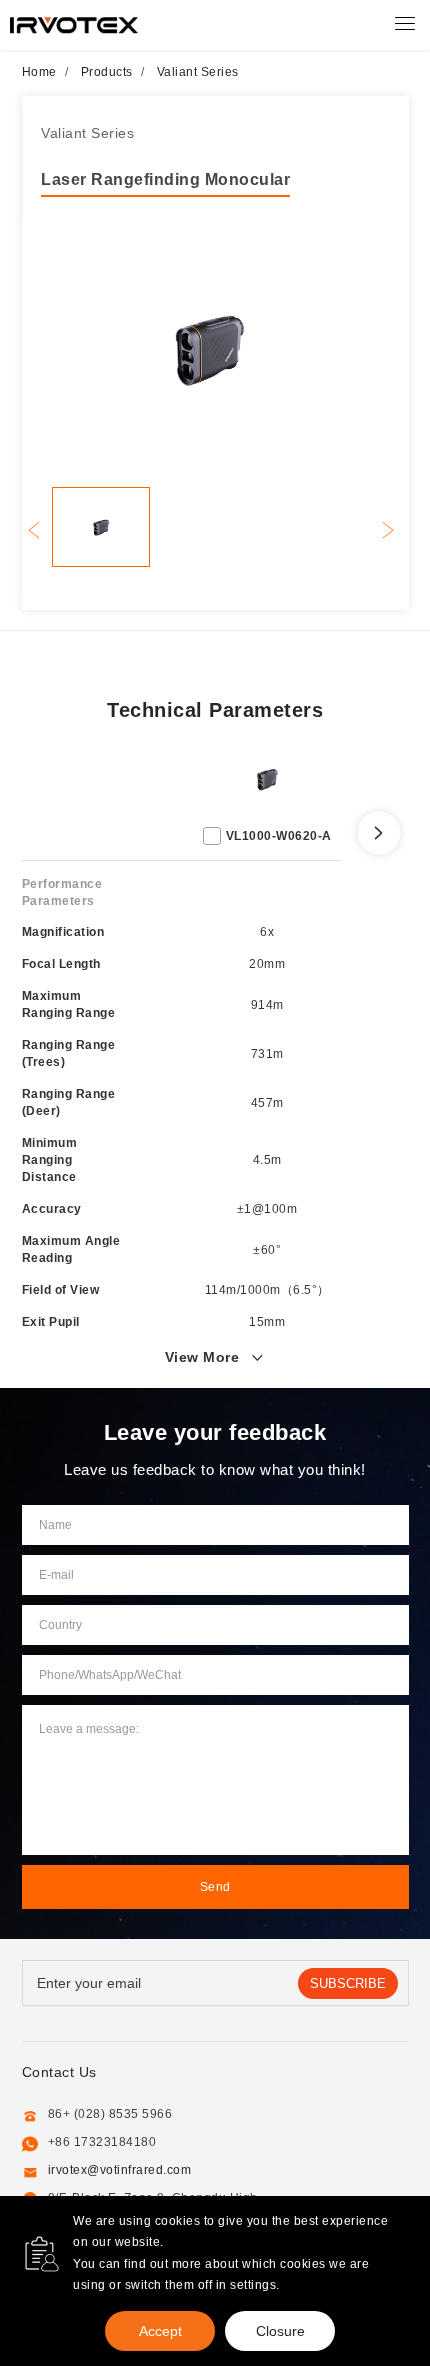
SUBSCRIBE (348, 1983)
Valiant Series (198, 72)
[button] (388, 529)
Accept (160, 2331)
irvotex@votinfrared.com (120, 2170)
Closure (280, 2331)
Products (107, 72)
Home (39, 72)
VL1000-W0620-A (279, 836)
